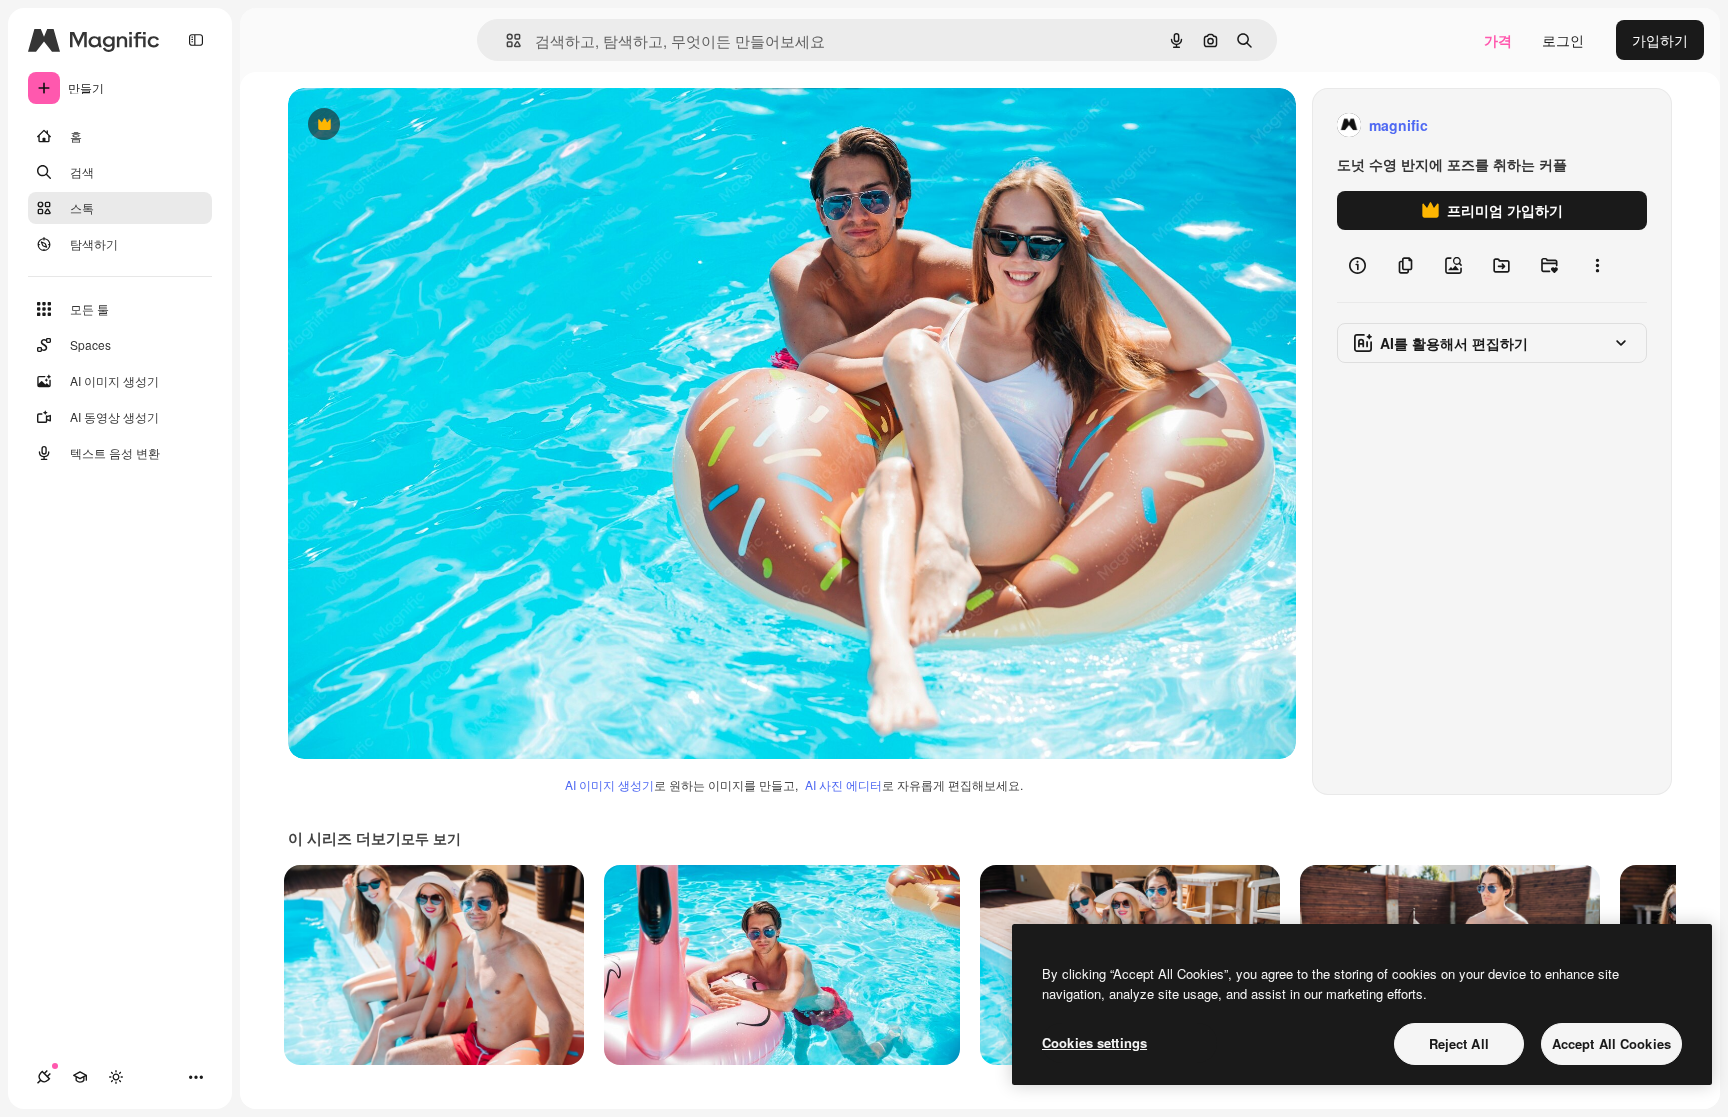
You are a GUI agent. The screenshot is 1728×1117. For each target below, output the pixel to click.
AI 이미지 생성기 (609, 784)
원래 (403, 125)
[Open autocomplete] (505, 40)
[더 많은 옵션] (1597, 266)
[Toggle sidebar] (196, 40)
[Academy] (80, 1077)
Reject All (1459, 1043)
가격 (1498, 40)
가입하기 (1660, 40)
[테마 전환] (116, 1077)
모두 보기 (431, 838)
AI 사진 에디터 (843, 784)
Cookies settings (1094, 1042)
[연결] (44, 1077)
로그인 (1563, 40)
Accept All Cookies (1611, 1043)
